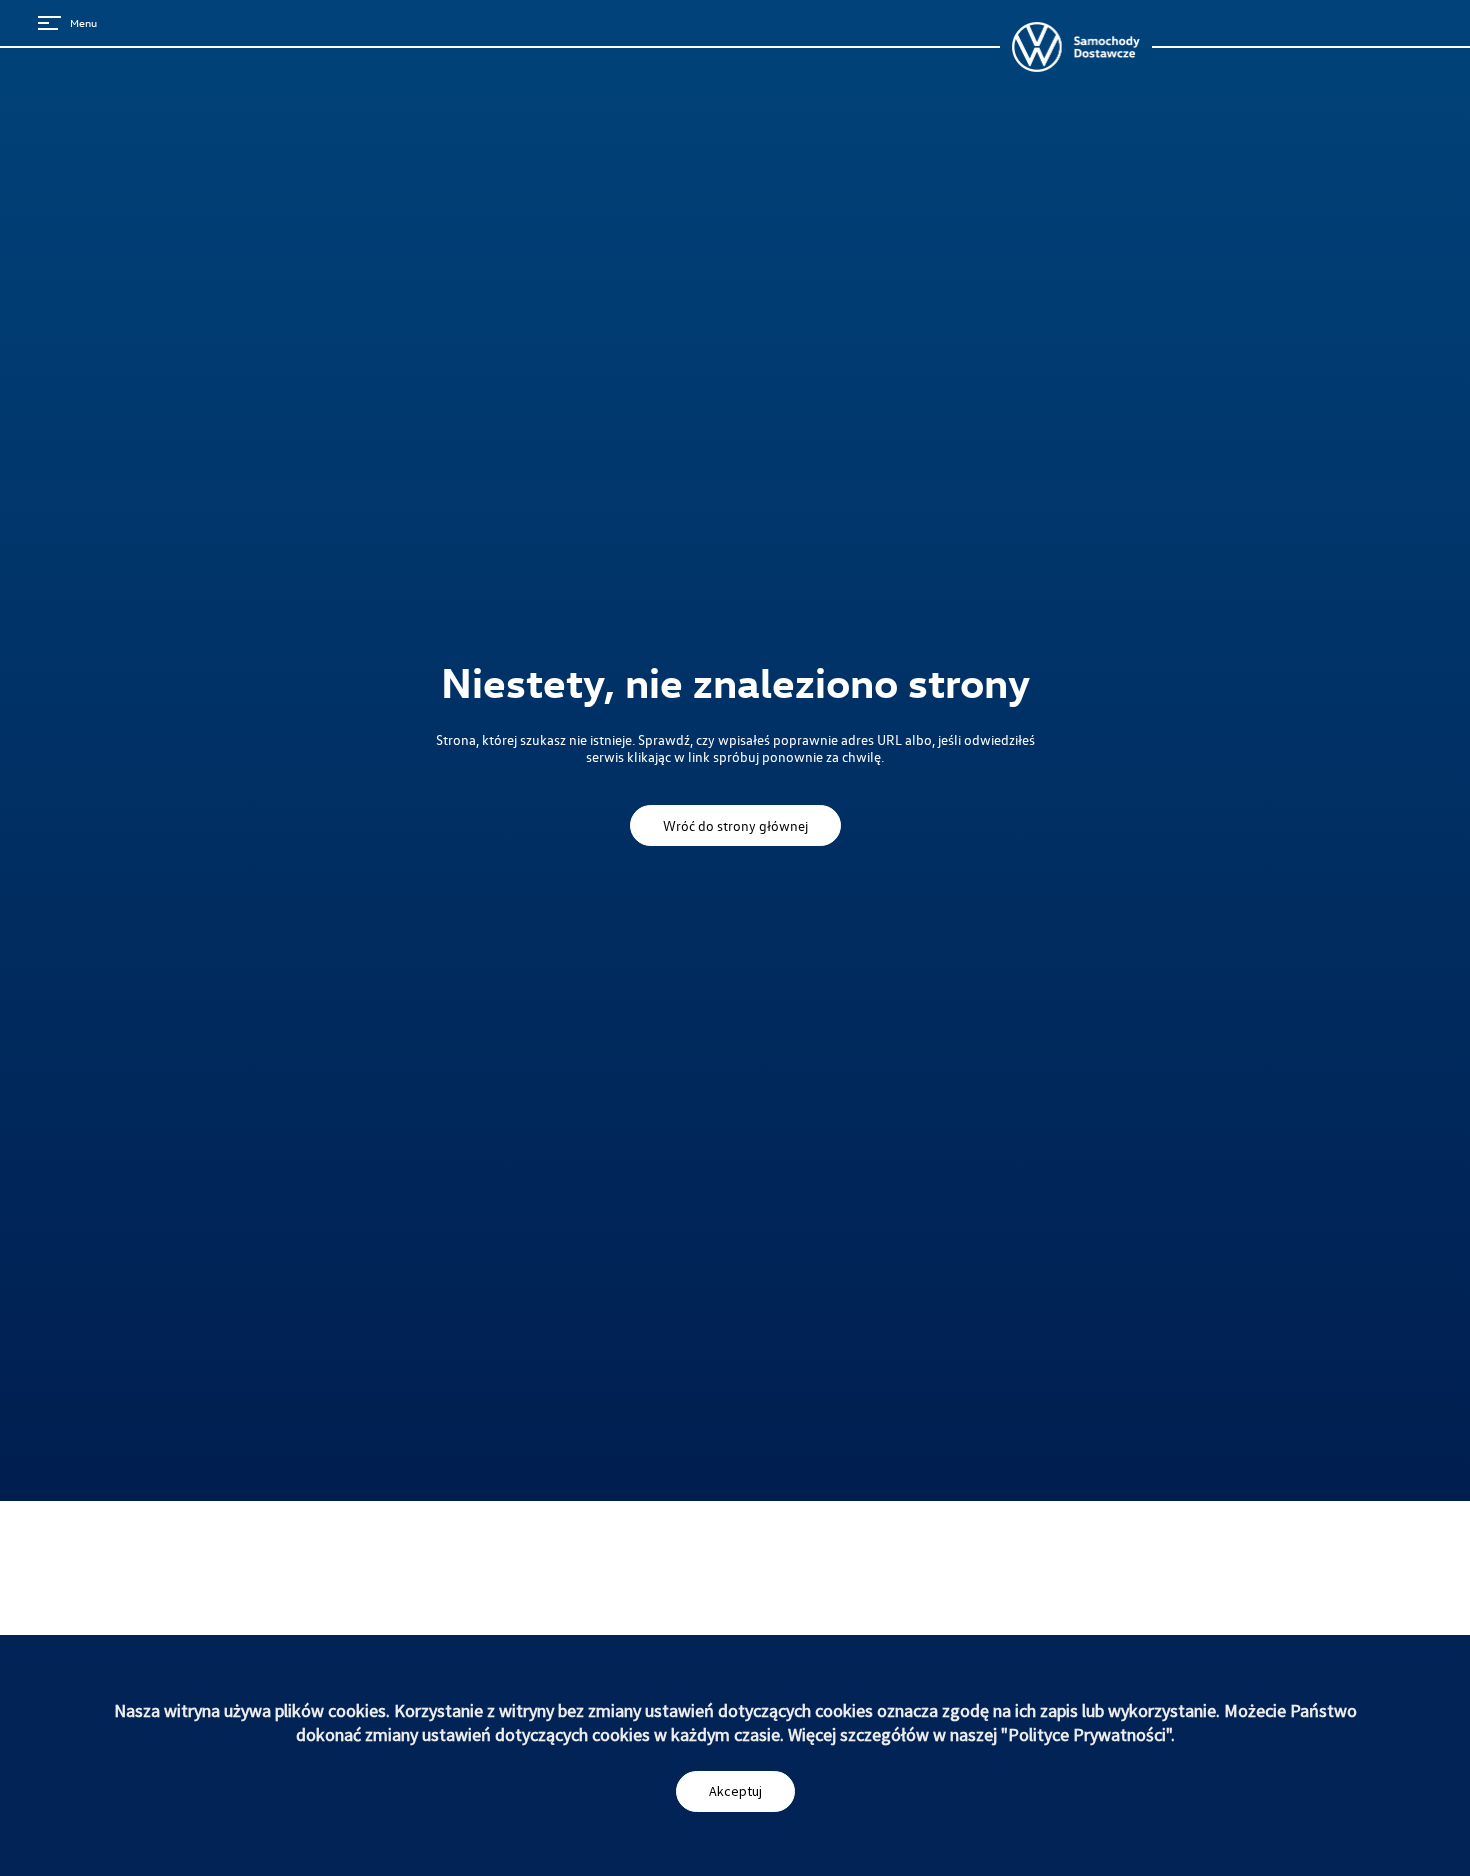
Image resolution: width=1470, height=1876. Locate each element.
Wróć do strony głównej (735, 825)
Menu (83, 22)
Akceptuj (735, 1791)
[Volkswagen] (1076, 47)
